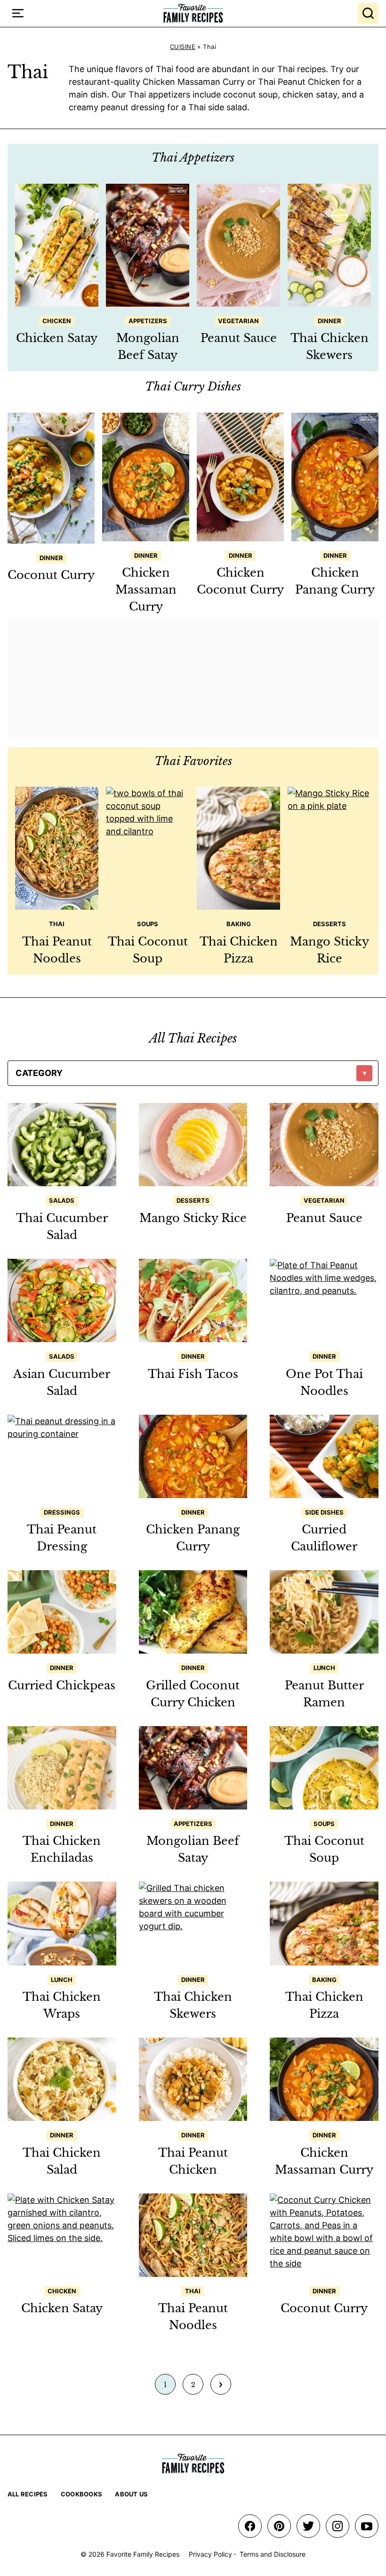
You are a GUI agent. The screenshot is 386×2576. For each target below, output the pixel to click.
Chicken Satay (57, 338)
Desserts (330, 924)
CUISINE (183, 47)
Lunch (324, 1668)
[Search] (368, 13)
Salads (62, 1200)
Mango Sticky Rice (193, 1218)
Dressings (62, 1512)
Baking (239, 924)
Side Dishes (324, 1512)
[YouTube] (367, 2526)
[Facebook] (250, 2526)
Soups (148, 924)
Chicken (57, 321)
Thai (57, 924)
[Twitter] (308, 2526)
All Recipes (28, 2494)
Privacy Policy (210, 2554)
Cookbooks (81, 2494)
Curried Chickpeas (62, 1685)
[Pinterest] (279, 2526)
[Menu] (18, 13)
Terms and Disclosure (273, 2554)
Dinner (330, 321)
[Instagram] (338, 2526)
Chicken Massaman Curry (146, 590)
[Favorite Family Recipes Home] (193, 13)
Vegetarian (238, 321)
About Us (131, 2494)
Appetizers (148, 321)
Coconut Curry (51, 575)
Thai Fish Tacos (193, 1374)
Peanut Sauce (239, 338)
